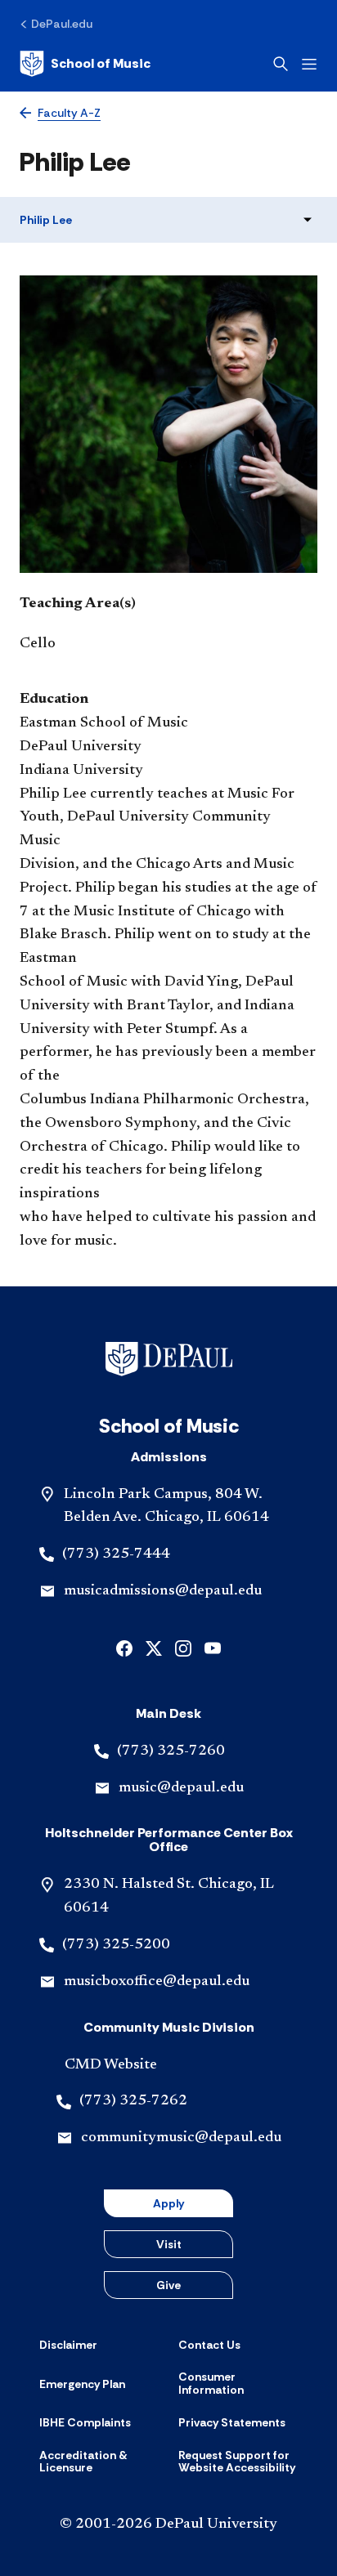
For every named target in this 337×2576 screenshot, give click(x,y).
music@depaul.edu (181, 1788)
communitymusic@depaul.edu (181, 2138)
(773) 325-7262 (133, 2101)
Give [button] (168, 2285)
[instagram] (183, 1647)
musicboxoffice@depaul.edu (157, 1982)
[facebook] (124, 1647)
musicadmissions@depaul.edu (163, 1591)
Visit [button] (169, 2244)
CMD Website (111, 2065)
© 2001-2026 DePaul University (168, 2525)
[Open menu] (309, 64)
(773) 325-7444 (116, 1554)
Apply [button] (168, 2203)
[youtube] (213, 1647)
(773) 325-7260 (171, 1751)
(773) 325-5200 (116, 1945)
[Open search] (281, 64)
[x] (154, 1647)
